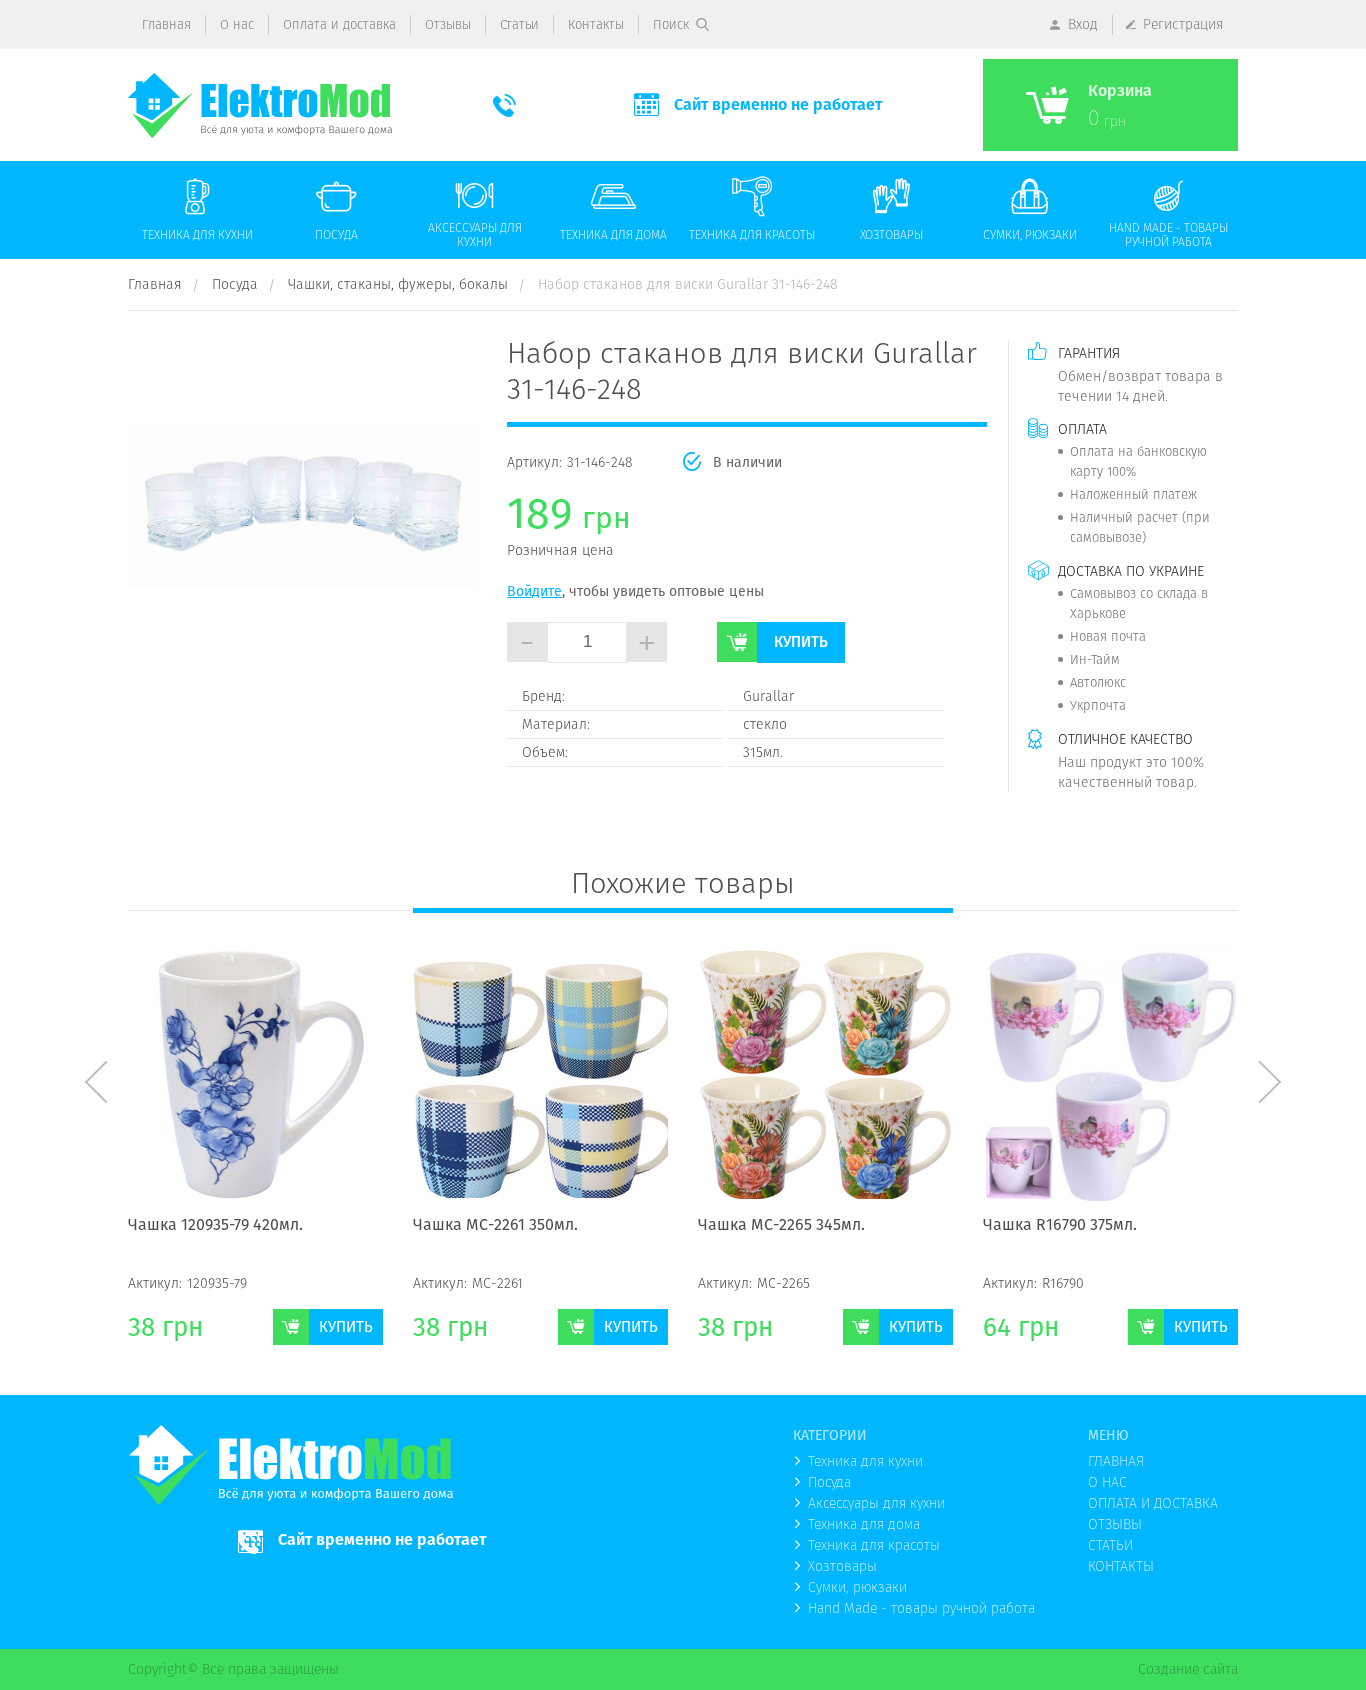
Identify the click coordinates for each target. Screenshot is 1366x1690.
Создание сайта (1188, 1669)
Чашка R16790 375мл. (775, 1226)
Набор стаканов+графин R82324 (1104, 1226)
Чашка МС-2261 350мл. (210, 1226)
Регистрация (1183, 24)
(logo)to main (260, 105)
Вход (1083, 24)
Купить (801, 641)
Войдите (534, 591)
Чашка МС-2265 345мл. (496, 1226)
